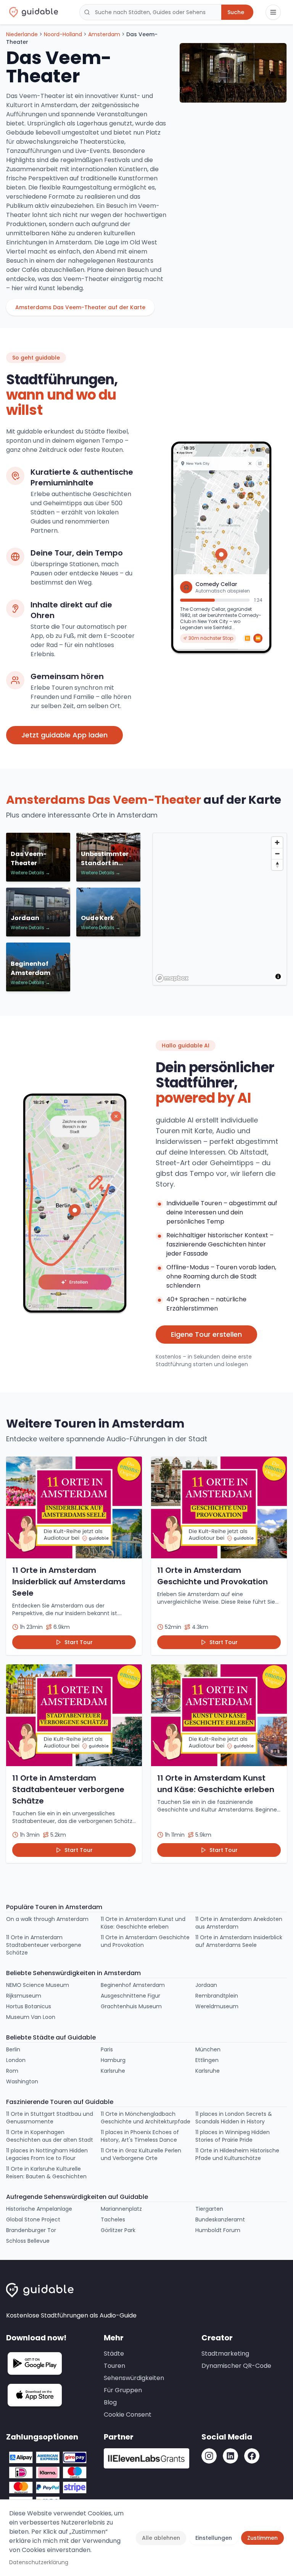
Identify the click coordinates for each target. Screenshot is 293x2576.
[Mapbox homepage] (172, 978)
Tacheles (113, 2219)
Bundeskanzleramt (220, 2219)
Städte (114, 2354)
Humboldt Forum (218, 2230)
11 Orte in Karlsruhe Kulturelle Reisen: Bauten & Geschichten (46, 2173)
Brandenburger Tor (31, 2230)
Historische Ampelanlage (39, 2209)
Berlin (13, 2049)
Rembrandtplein (217, 1996)
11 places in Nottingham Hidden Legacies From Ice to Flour (47, 2154)
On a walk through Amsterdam (47, 1919)
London (16, 2060)
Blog (110, 2402)
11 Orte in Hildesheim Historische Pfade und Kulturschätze (237, 2154)
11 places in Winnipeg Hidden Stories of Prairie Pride (233, 2136)
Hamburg (113, 2060)
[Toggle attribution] (278, 976)
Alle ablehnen (161, 2538)
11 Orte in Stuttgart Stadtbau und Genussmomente (50, 2118)
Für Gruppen (123, 2390)
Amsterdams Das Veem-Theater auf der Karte (80, 307)
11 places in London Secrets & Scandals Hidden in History (234, 2118)
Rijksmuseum (24, 1996)
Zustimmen (262, 2538)
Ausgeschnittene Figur (130, 1996)
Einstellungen (214, 2538)
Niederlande (22, 34)
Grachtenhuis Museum (131, 2006)
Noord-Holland (63, 34)
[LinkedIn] (230, 2456)
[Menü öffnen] (273, 12)
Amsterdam (104, 34)
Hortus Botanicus (29, 2006)
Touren (114, 2366)
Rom (12, 2071)
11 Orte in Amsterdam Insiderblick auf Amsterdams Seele (239, 1941)
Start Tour (79, 1642)
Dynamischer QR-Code (236, 2366)
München (208, 2049)
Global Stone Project (33, 2219)
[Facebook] (252, 2456)
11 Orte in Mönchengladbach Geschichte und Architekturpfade (146, 2118)
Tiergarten (209, 2209)
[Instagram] (209, 2456)
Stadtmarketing (225, 2354)
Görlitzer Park (118, 2230)
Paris (107, 2049)
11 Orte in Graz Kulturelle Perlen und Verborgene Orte (141, 2154)
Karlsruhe (113, 2071)
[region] (220, 909)
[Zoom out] (277, 854)
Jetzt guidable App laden (64, 735)
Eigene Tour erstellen (206, 1334)
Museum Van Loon (31, 2017)
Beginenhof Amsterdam (133, 1985)
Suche (236, 12)
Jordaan (206, 1985)
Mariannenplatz (121, 2209)
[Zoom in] (277, 842)
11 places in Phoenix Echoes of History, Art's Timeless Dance (140, 2136)
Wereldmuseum (217, 2006)
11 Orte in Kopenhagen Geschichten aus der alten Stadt (50, 2136)
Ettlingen (207, 2060)
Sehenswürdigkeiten (134, 2378)
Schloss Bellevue (28, 2241)
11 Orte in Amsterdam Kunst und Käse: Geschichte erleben (143, 1923)
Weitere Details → (30, 873)
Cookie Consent (128, 2415)
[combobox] (150, 12)
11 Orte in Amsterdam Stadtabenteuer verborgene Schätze (44, 1945)
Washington (22, 2081)
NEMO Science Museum (38, 1985)
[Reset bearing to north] (277, 865)
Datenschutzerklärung (39, 2562)
